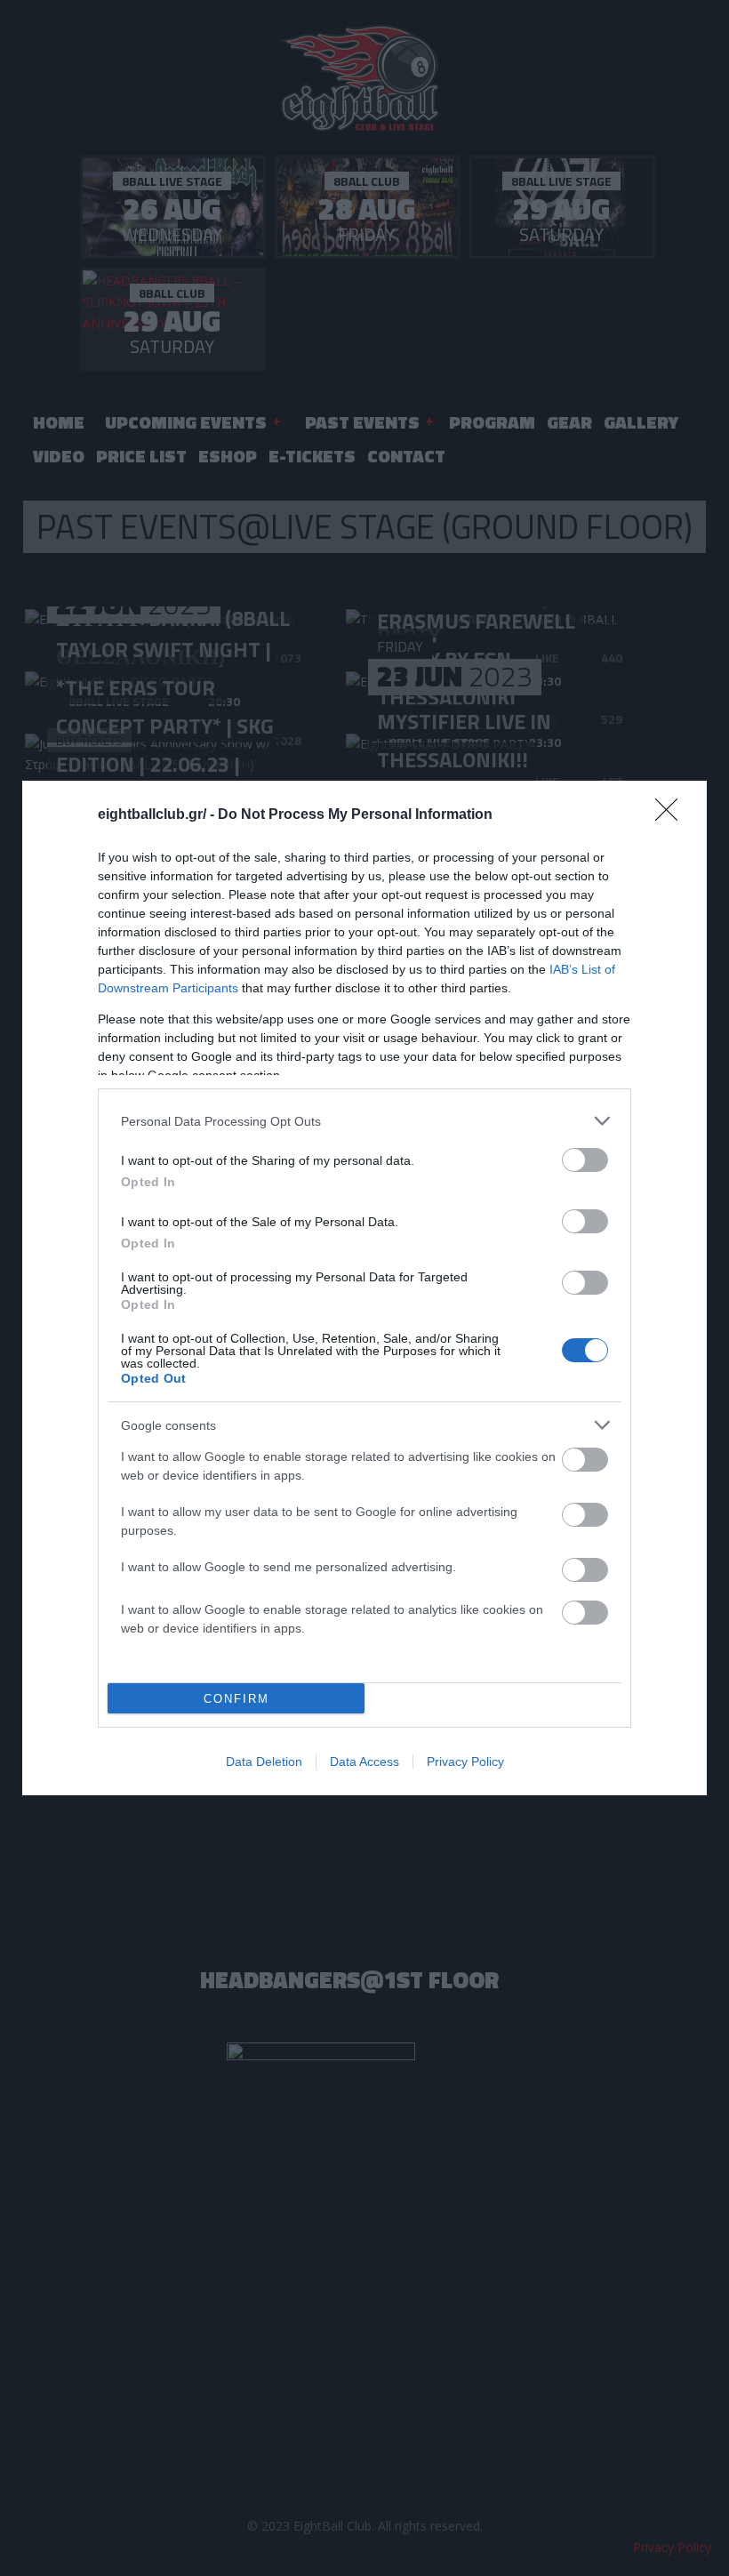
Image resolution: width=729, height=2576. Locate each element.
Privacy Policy (465, 1761)
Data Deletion (264, 1761)
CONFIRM (236, 1699)
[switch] (585, 1160)
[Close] (672, 815)
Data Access (364, 1761)
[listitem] (364, 1121)
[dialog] (364, 1288)
